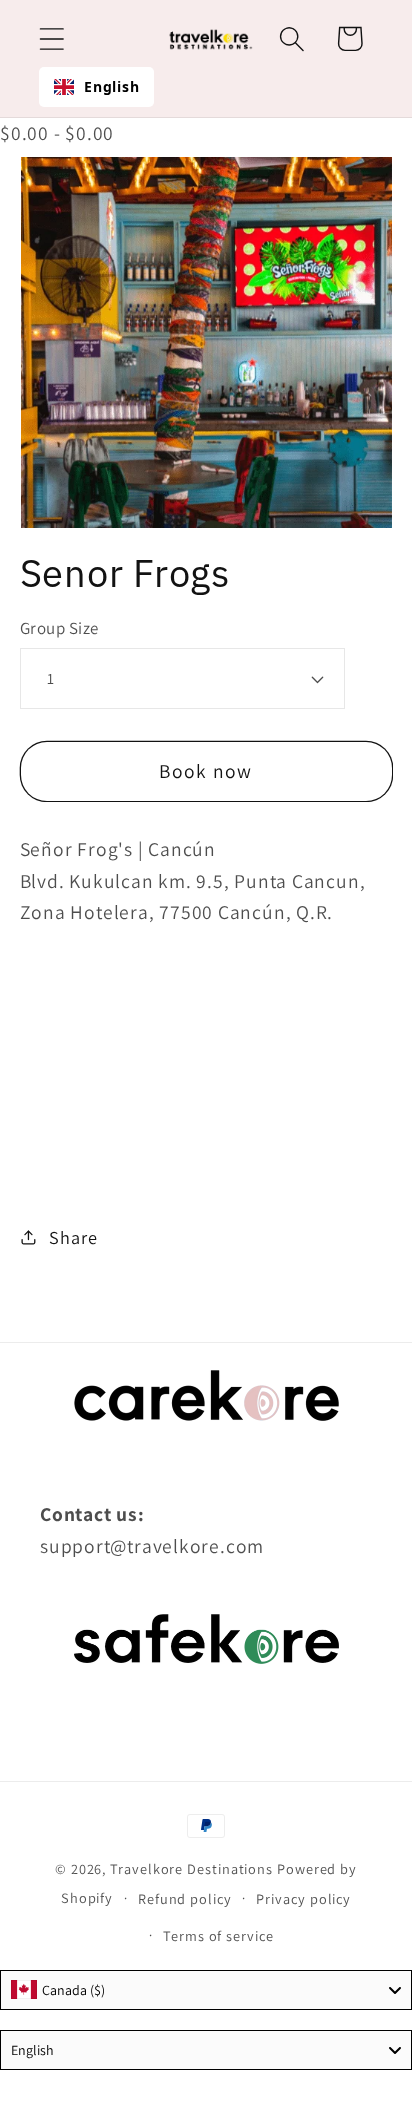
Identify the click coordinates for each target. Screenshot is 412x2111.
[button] (51, 38)
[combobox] (96, 87)
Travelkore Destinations (191, 1868)
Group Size (59, 628)
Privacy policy (303, 1898)
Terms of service (218, 1935)
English (111, 86)
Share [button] (73, 1237)
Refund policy (185, 1898)
